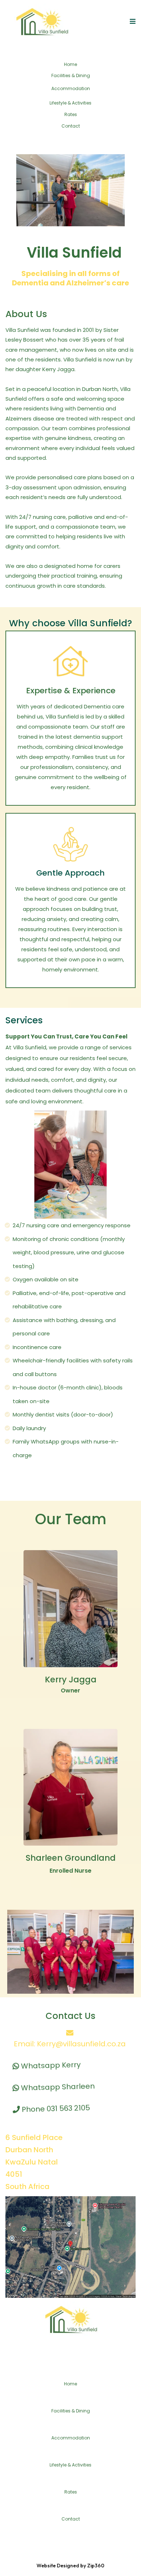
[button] (132, 21)
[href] (70, 2247)
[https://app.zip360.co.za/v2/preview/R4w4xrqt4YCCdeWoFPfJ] (42, 22)
